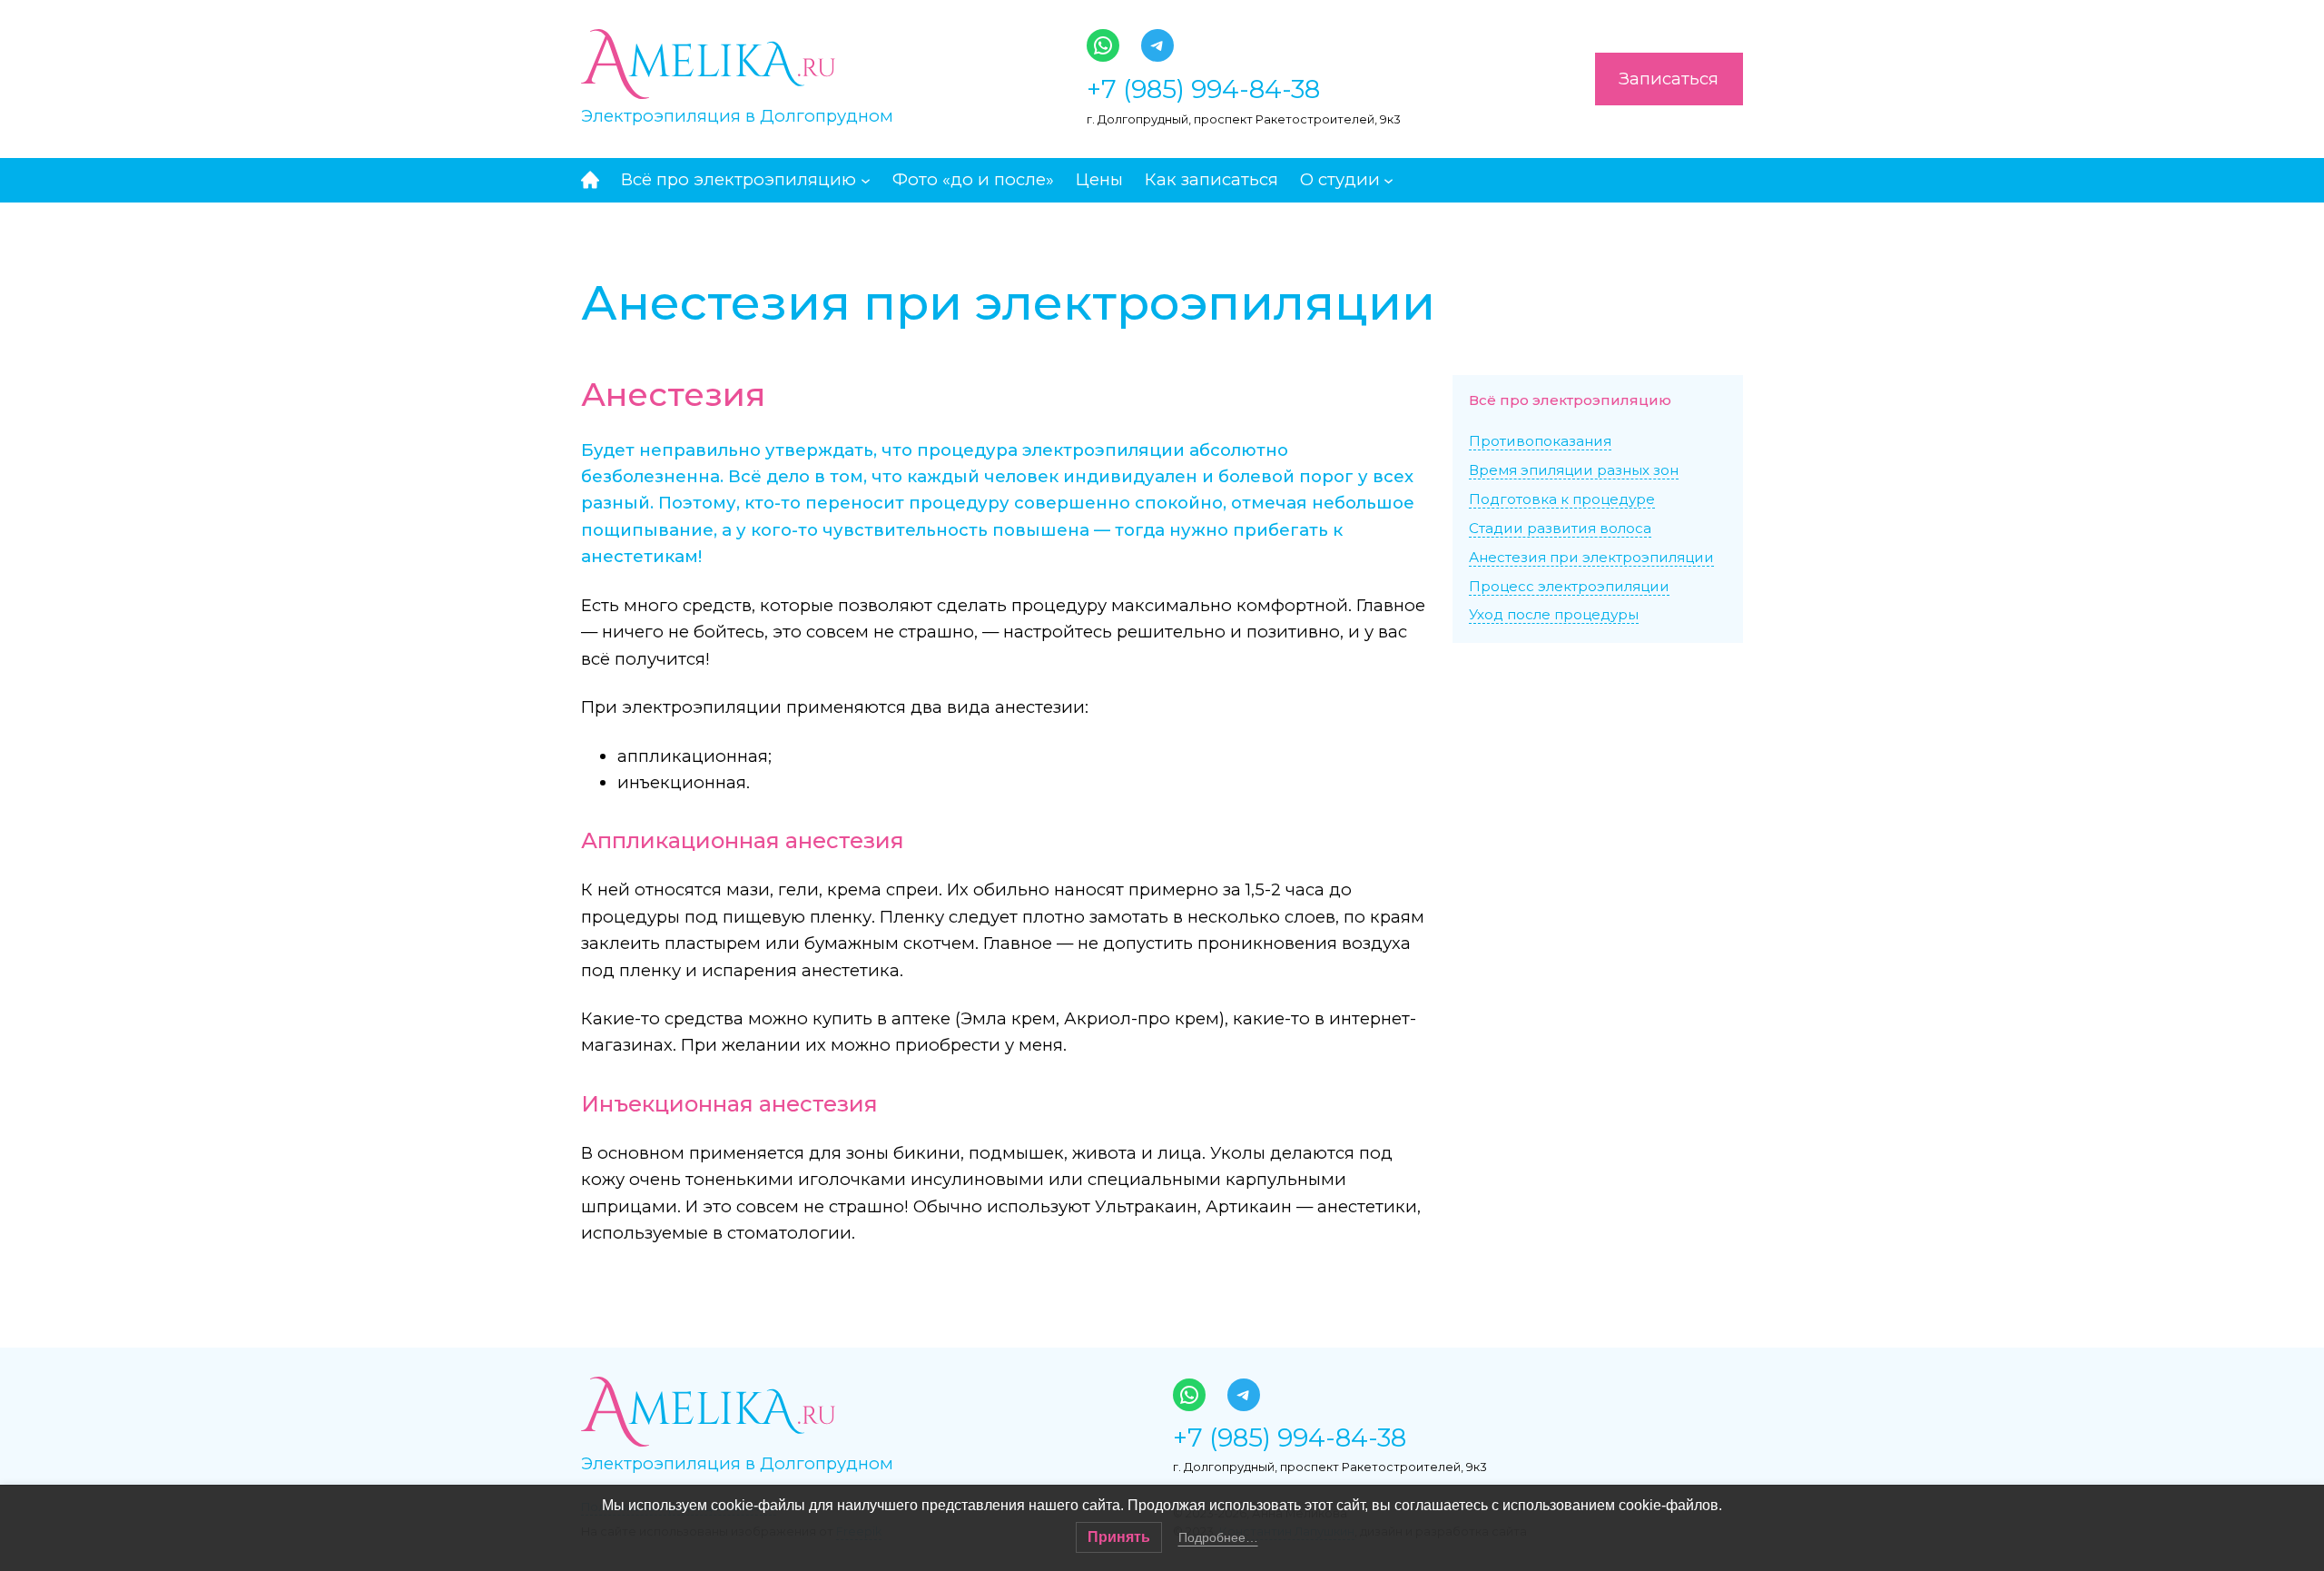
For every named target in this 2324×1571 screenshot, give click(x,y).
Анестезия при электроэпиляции (1591, 557)
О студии (1340, 179)
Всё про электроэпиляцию (739, 179)
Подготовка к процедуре (1562, 499)
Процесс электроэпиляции (1569, 586)
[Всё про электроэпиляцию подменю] (866, 179)
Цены (1099, 179)
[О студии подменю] (1388, 179)
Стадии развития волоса (1560, 528)
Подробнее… (1218, 1537)
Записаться (1669, 79)
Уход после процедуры (1554, 614)
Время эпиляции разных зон (1574, 470)
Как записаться (1211, 179)
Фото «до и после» (973, 179)
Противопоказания (1540, 441)
